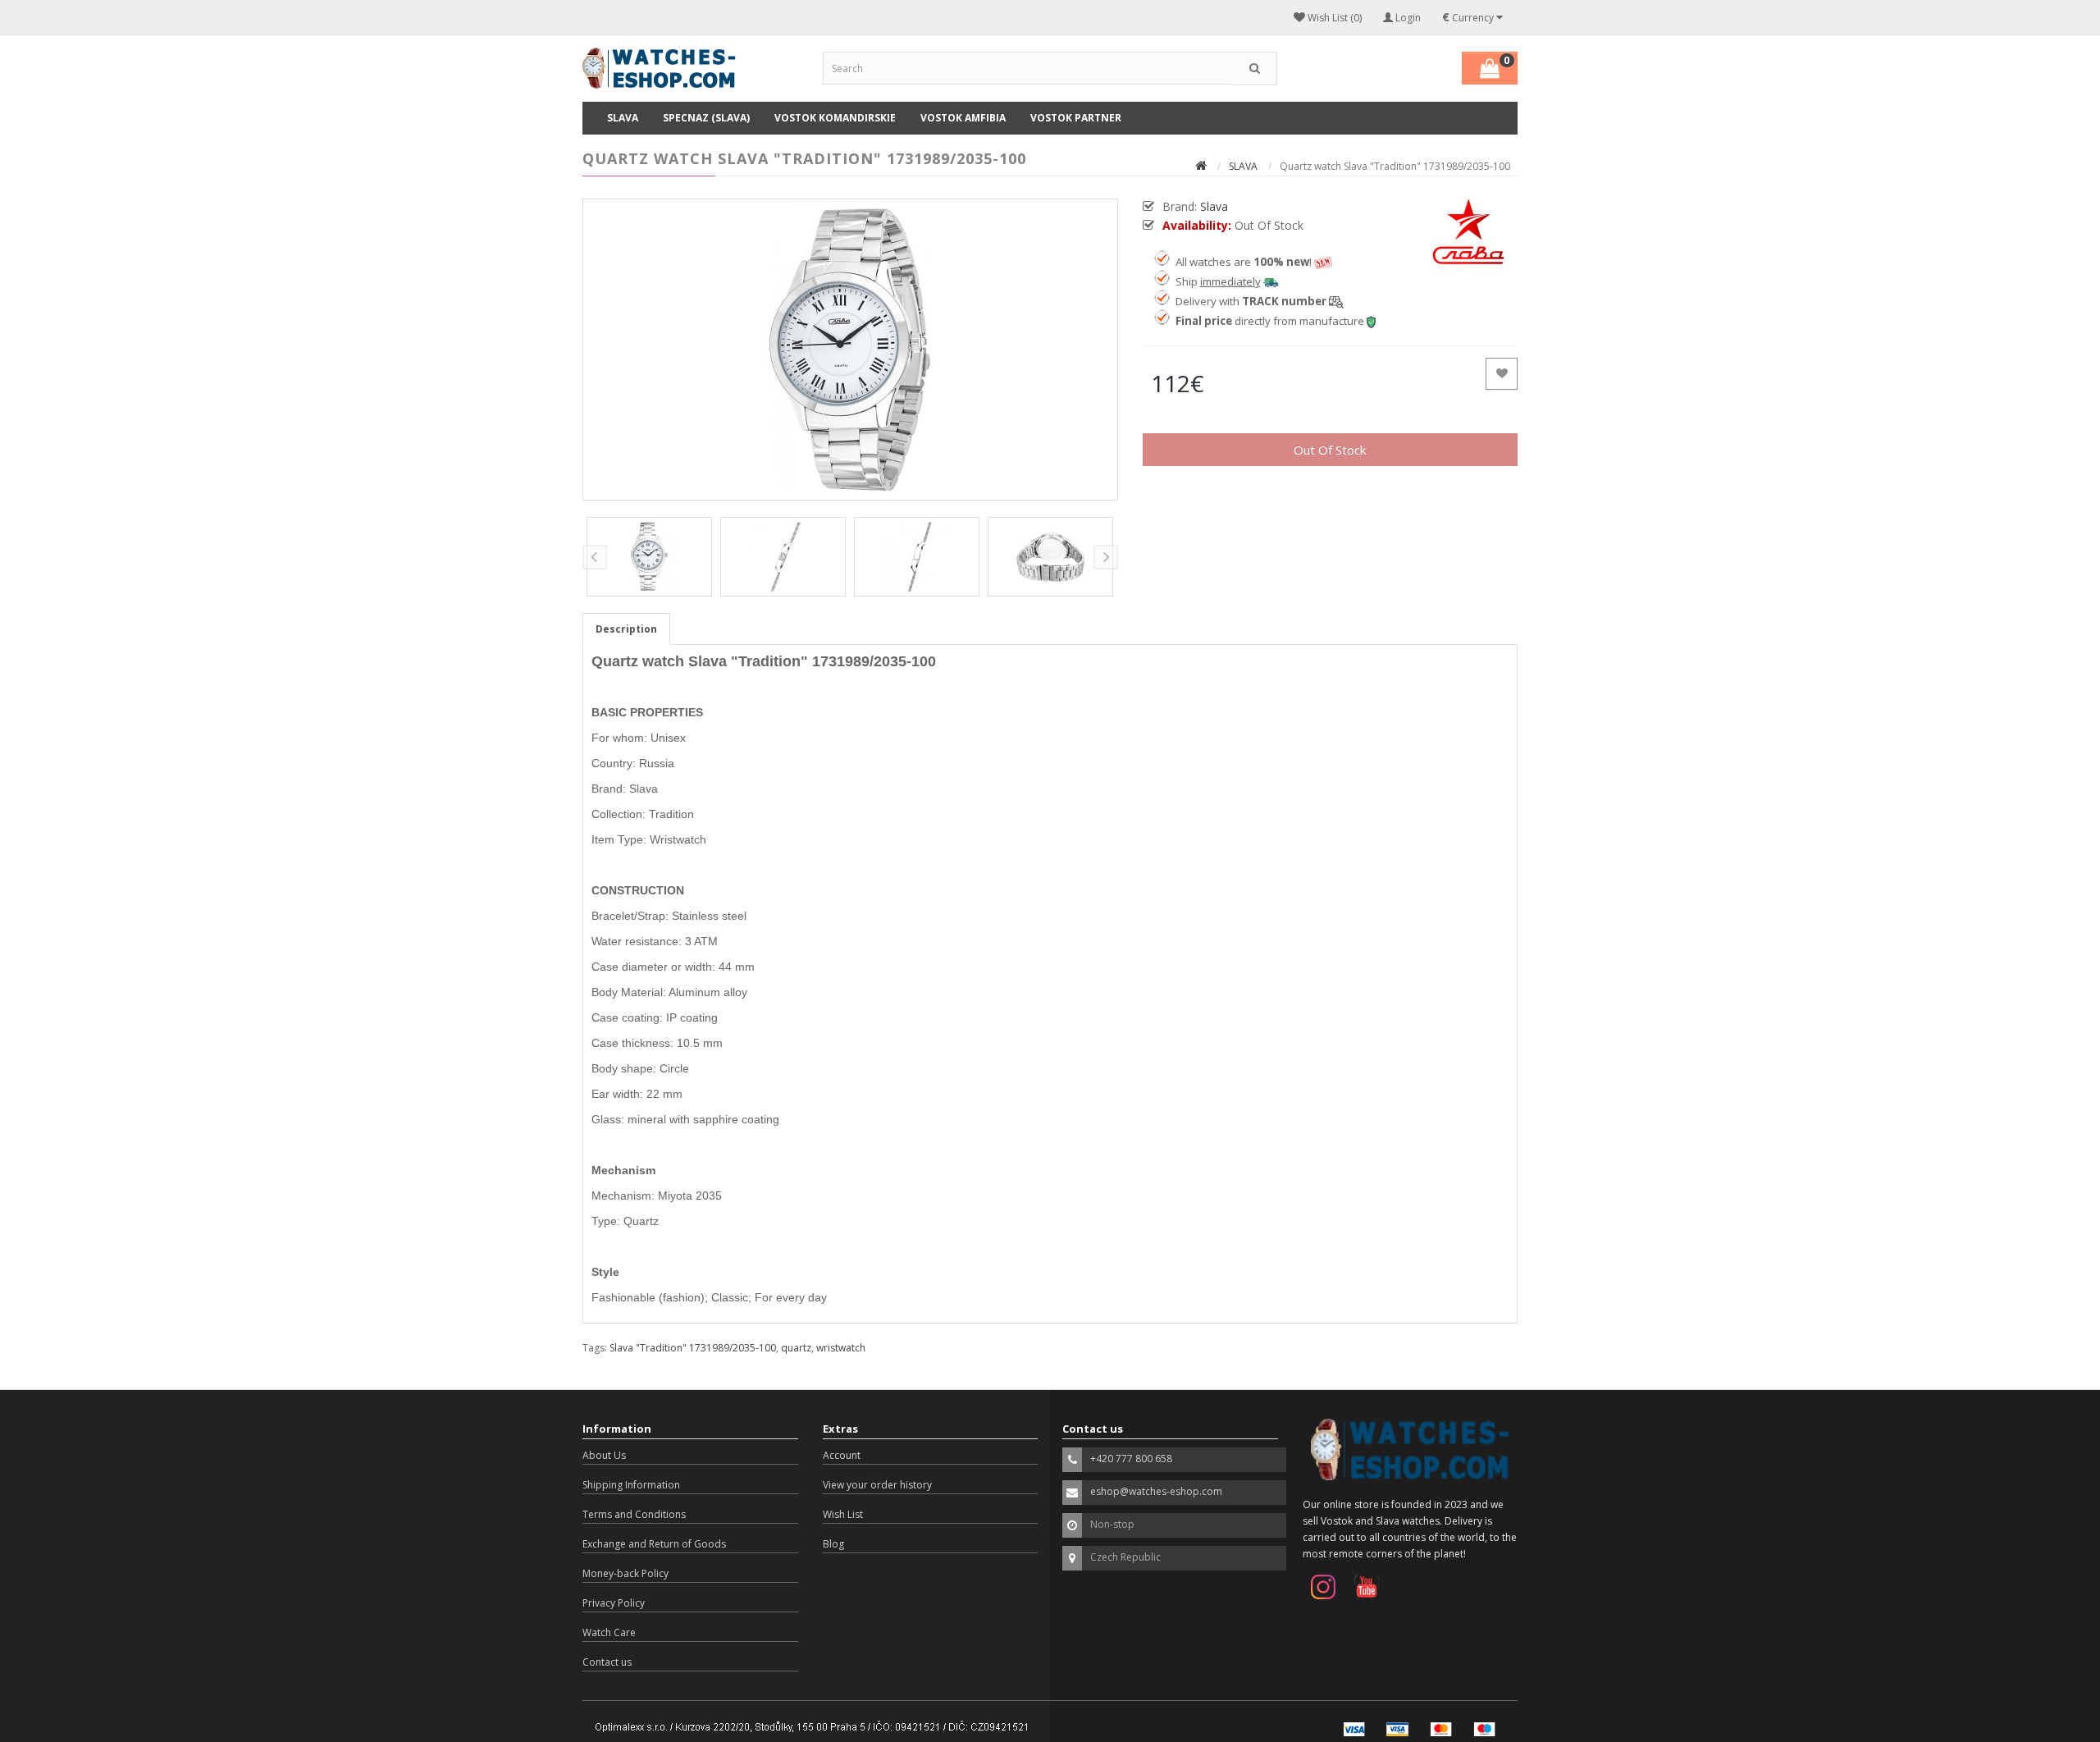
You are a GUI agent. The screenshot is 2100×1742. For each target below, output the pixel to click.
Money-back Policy (625, 1573)
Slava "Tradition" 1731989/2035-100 (693, 1348)
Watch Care (609, 1632)
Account (842, 1455)
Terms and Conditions (634, 1514)
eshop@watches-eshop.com (1156, 1491)
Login (1407, 18)
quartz (796, 1348)
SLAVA (623, 118)
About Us (604, 1455)
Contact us (607, 1662)
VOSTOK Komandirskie (835, 118)
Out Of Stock (1330, 450)
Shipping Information (631, 1485)
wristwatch (841, 1348)
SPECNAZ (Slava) (706, 118)
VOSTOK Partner (1076, 118)
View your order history (877, 1485)
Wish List (843, 1514)
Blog (833, 1544)
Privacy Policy (614, 1603)
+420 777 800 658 (1131, 1459)
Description (626, 629)
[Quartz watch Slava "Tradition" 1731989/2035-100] (850, 350)
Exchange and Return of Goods (654, 1544)
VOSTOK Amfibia (963, 118)
